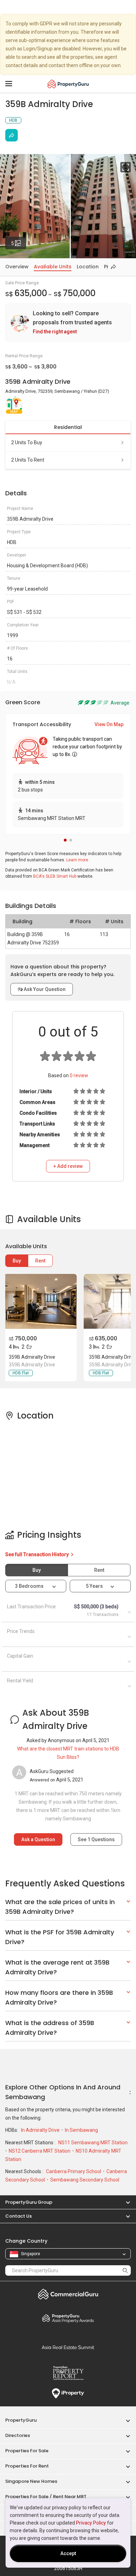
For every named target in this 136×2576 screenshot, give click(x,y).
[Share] (12, 135)
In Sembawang (81, 2130)
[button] (65, 840)
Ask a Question (38, 1839)
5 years (94, 1586)
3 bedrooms (30, 1586)
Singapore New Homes (31, 2481)
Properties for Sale (27, 2451)
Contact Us (18, 2216)
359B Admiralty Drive (32, 1357)
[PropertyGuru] (68, 84)
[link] (68, 323)
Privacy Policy (91, 2523)
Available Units (53, 267)
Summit (68, 2347)
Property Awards (68, 2318)
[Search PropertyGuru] (125, 2270)
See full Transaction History (37, 1554)
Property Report (68, 2373)
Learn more (77, 860)
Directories (18, 2435)
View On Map (109, 724)
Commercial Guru (68, 2294)
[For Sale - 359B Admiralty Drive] (40, 1301)
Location (88, 267)
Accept (68, 2553)
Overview (17, 267)
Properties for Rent (27, 2466)
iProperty (68, 2394)
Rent (40, 1261)
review (79, 1075)
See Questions (96, 1839)
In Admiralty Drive (41, 2130)
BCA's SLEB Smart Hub (55, 876)
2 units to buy (27, 442)
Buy (17, 1261)
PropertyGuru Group (29, 2202)
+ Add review (68, 1166)
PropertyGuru (21, 2420)
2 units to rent (28, 460)
